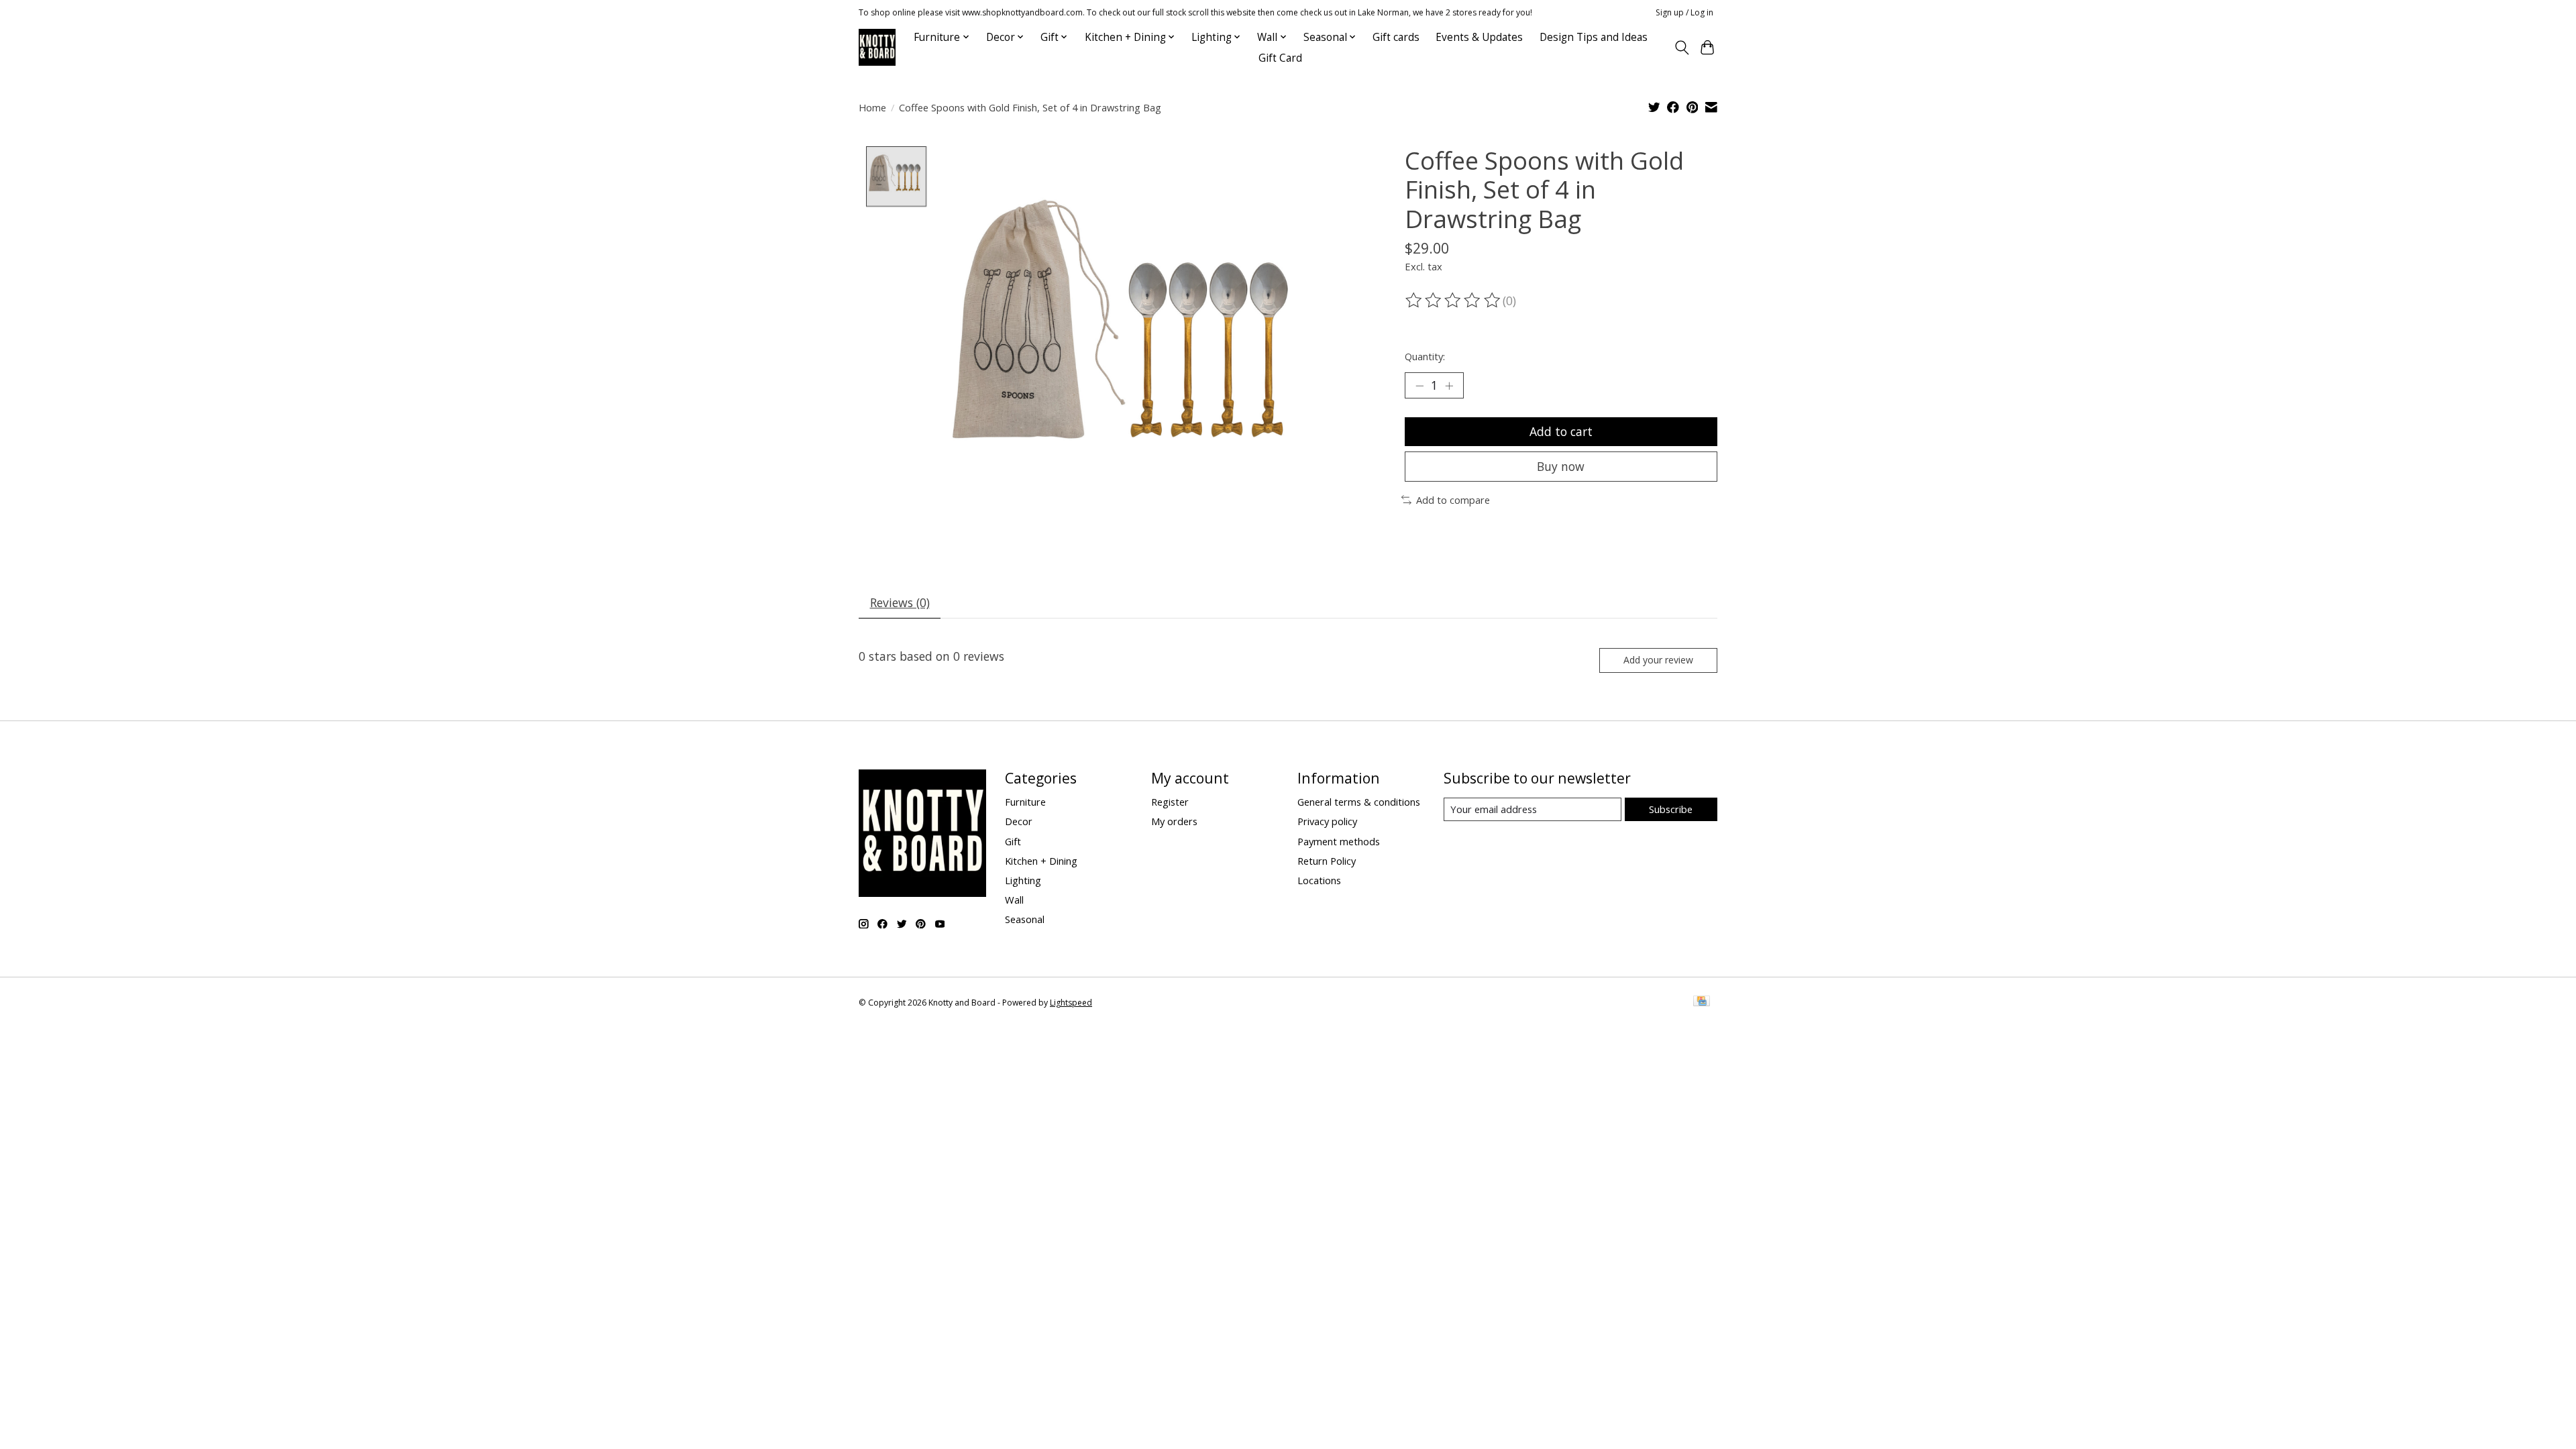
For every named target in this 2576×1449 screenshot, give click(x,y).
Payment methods (1339, 841)
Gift (1013, 841)
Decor (1019, 821)
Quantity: (1425, 356)
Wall (1014, 900)
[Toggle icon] (1681, 48)
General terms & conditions (1359, 802)
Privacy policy (1327, 821)
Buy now (1561, 466)
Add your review (1658, 660)
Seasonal (1025, 919)
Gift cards (1396, 37)
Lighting (1023, 880)
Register (1170, 802)
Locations (1319, 880)
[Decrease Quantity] (1419, 386)
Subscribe (1671, 809)
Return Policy (1327, 861)
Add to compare (1453, 500)
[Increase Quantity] (1449, 386)
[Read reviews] (1454, 301)
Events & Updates (1479, 37)
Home (872, 107)
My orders (1174, 821)
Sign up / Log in (1684, 12)
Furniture (1025, 802)
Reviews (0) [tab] (900, 602)
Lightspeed (1071, 1003)
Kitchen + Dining (1041, 861)
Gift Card (1280, 58)
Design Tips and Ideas (1594, 37)
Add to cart (1561, 431)
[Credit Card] (1702, 1002)
